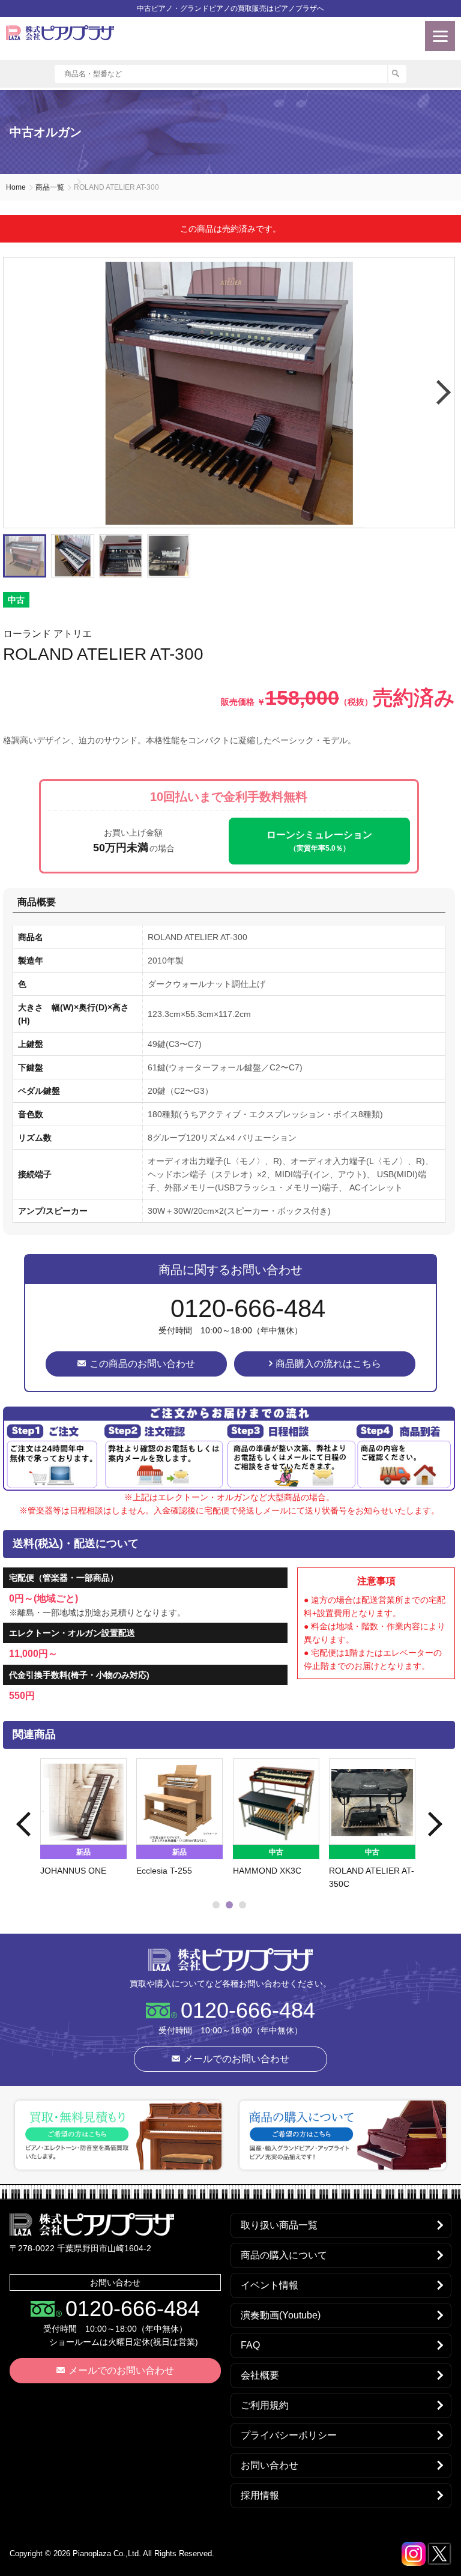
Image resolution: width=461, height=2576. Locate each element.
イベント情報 (270, 2285)
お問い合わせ (270, 2465)
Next (442, 393)
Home (16, 187)
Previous (25, 1824)
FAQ (250, 2345)
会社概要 (260, 2375)
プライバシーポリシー (289, 2435)
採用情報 (260, 2495)
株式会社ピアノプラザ (230, 1959)
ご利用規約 (265, 2405)
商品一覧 (50, 187)
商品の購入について (284, 2255)
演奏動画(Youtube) (281, 2315)
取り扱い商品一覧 (279, 2225)
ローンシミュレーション (319, 841)
